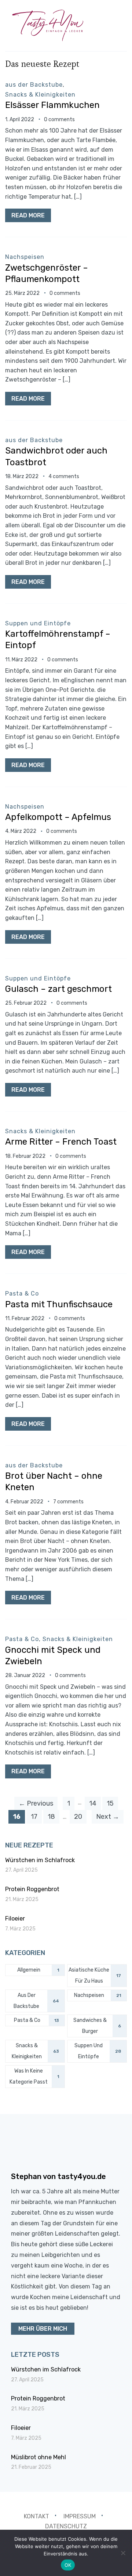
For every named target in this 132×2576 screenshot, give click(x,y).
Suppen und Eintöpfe (38, 623)
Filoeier (15, 1919)
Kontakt (36, 2516)
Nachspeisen (25, 257)
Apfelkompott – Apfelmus (58, 817)
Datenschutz (66, 2526)
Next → (108, 1817)
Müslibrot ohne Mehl (38, 2457)
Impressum (80, 2516)
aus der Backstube (34, 85)
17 (34, 1817)
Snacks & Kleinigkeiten (40, 95)
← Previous (36, 1803)
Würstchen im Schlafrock (40, 1860)
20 (78, 1817)
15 (110, 1803)
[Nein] (123, 2553)
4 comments (64, 476)
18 (51, 1817)
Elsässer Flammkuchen (52, 105)
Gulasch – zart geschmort (58, 989)
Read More (28, 215)
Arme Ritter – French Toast (61, 1142)
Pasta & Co (22, 1294)
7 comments (68, 1502)
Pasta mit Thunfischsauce (59, 1304)
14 (93, 1803)
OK (68, 2565)
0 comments (59, 120)
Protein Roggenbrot (32, 1889)
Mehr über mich (43, 2329)
